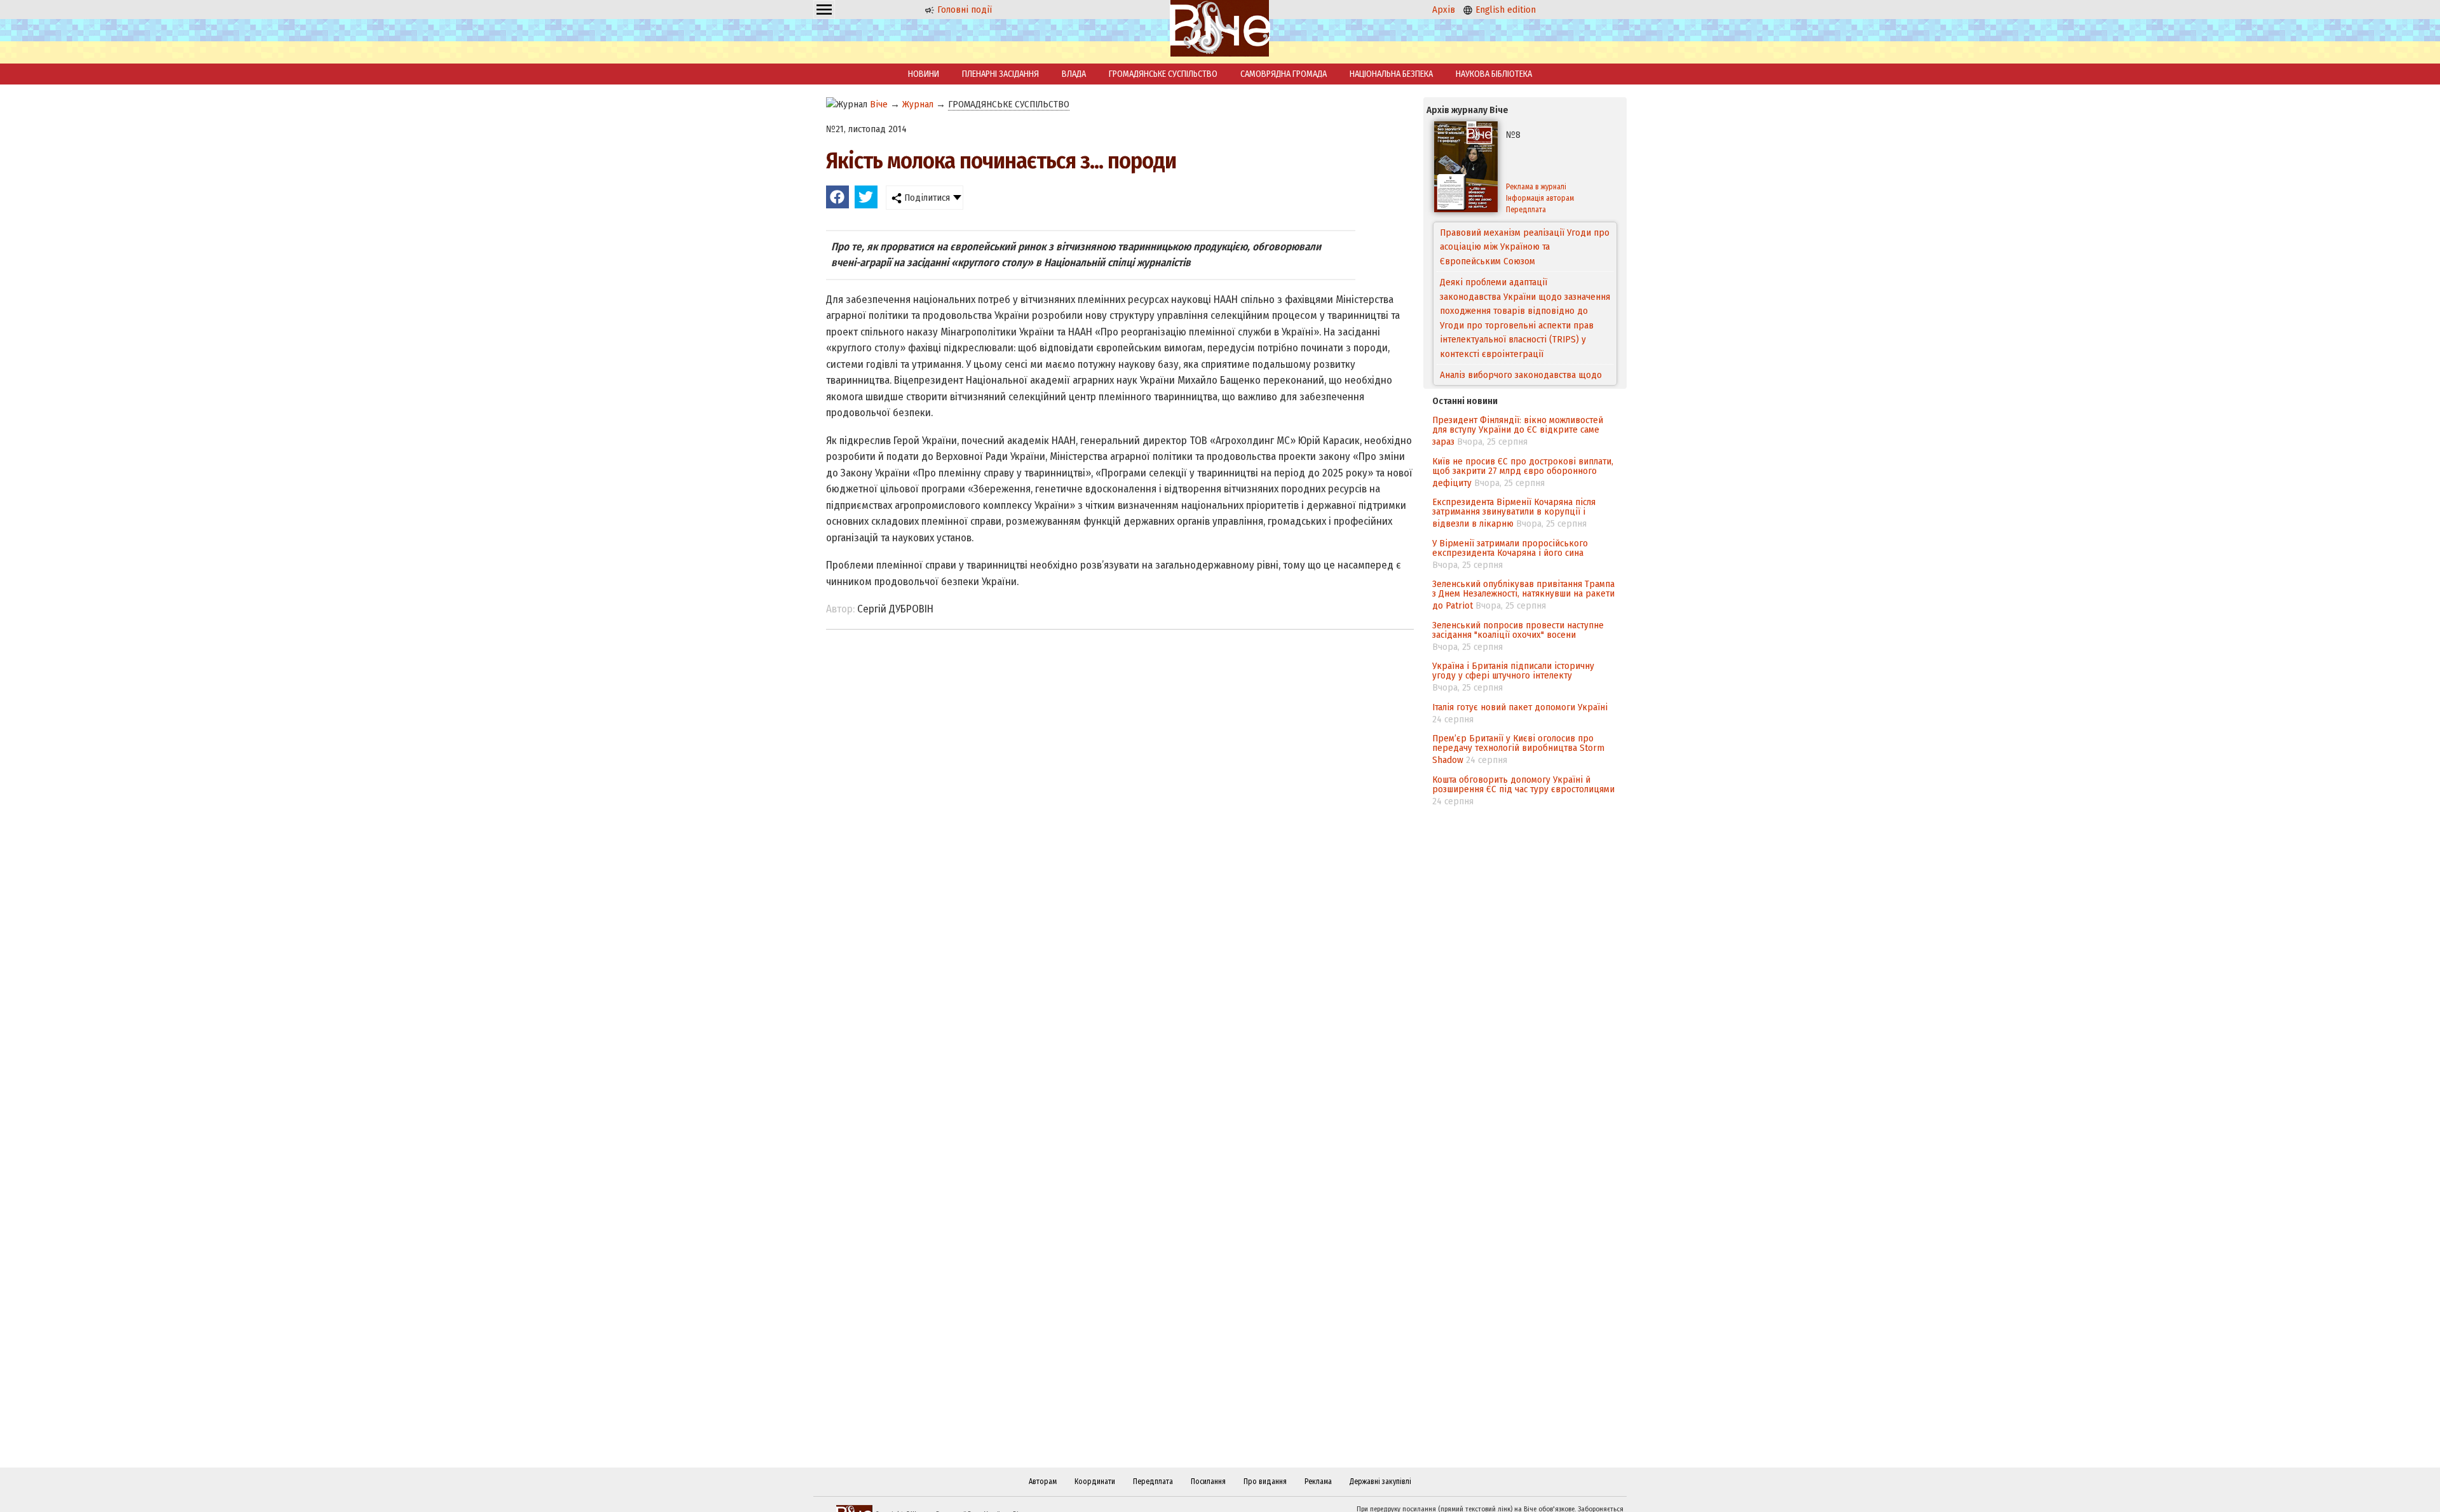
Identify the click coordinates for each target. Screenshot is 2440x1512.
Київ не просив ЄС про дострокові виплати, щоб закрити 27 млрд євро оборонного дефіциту (1523, 472)
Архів (1444, 10)
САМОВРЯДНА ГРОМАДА (1284, 74)
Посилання (1208, 1482)
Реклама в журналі (1536, 187)
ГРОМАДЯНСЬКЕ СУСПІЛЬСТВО (1163, 74)
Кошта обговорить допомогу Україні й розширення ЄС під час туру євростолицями (1523, 784)
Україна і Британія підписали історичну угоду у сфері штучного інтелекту (1513, 671)
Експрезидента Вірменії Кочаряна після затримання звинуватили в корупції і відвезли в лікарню (1514, 513)
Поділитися (926, 198)
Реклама (1318, 1482)
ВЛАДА (1074, 74)
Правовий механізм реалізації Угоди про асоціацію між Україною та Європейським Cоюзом (1525, 247)
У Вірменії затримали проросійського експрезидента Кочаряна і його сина (1510, 548)
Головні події (963, 10)
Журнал (918, 104)
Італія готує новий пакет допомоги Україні (1520, 707)
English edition (1504, 10)
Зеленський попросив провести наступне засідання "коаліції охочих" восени (1518, 630)
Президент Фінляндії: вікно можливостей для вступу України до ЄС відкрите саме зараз (1518, 431)
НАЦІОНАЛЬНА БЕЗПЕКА (1391, 74)
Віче (879, 104)
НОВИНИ (924, 74)
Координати (1095, 1482)
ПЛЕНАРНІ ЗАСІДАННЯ (1000, 74)
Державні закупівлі (1380, 1482)
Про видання (1265, 1482)
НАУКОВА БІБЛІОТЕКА (1494, 74)
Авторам (1043, 1482)
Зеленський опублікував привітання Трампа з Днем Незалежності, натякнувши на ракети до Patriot (1523, 595)
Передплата (1526, 210)
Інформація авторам (1540, 198)
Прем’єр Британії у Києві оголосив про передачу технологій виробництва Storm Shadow (1518, 749)
